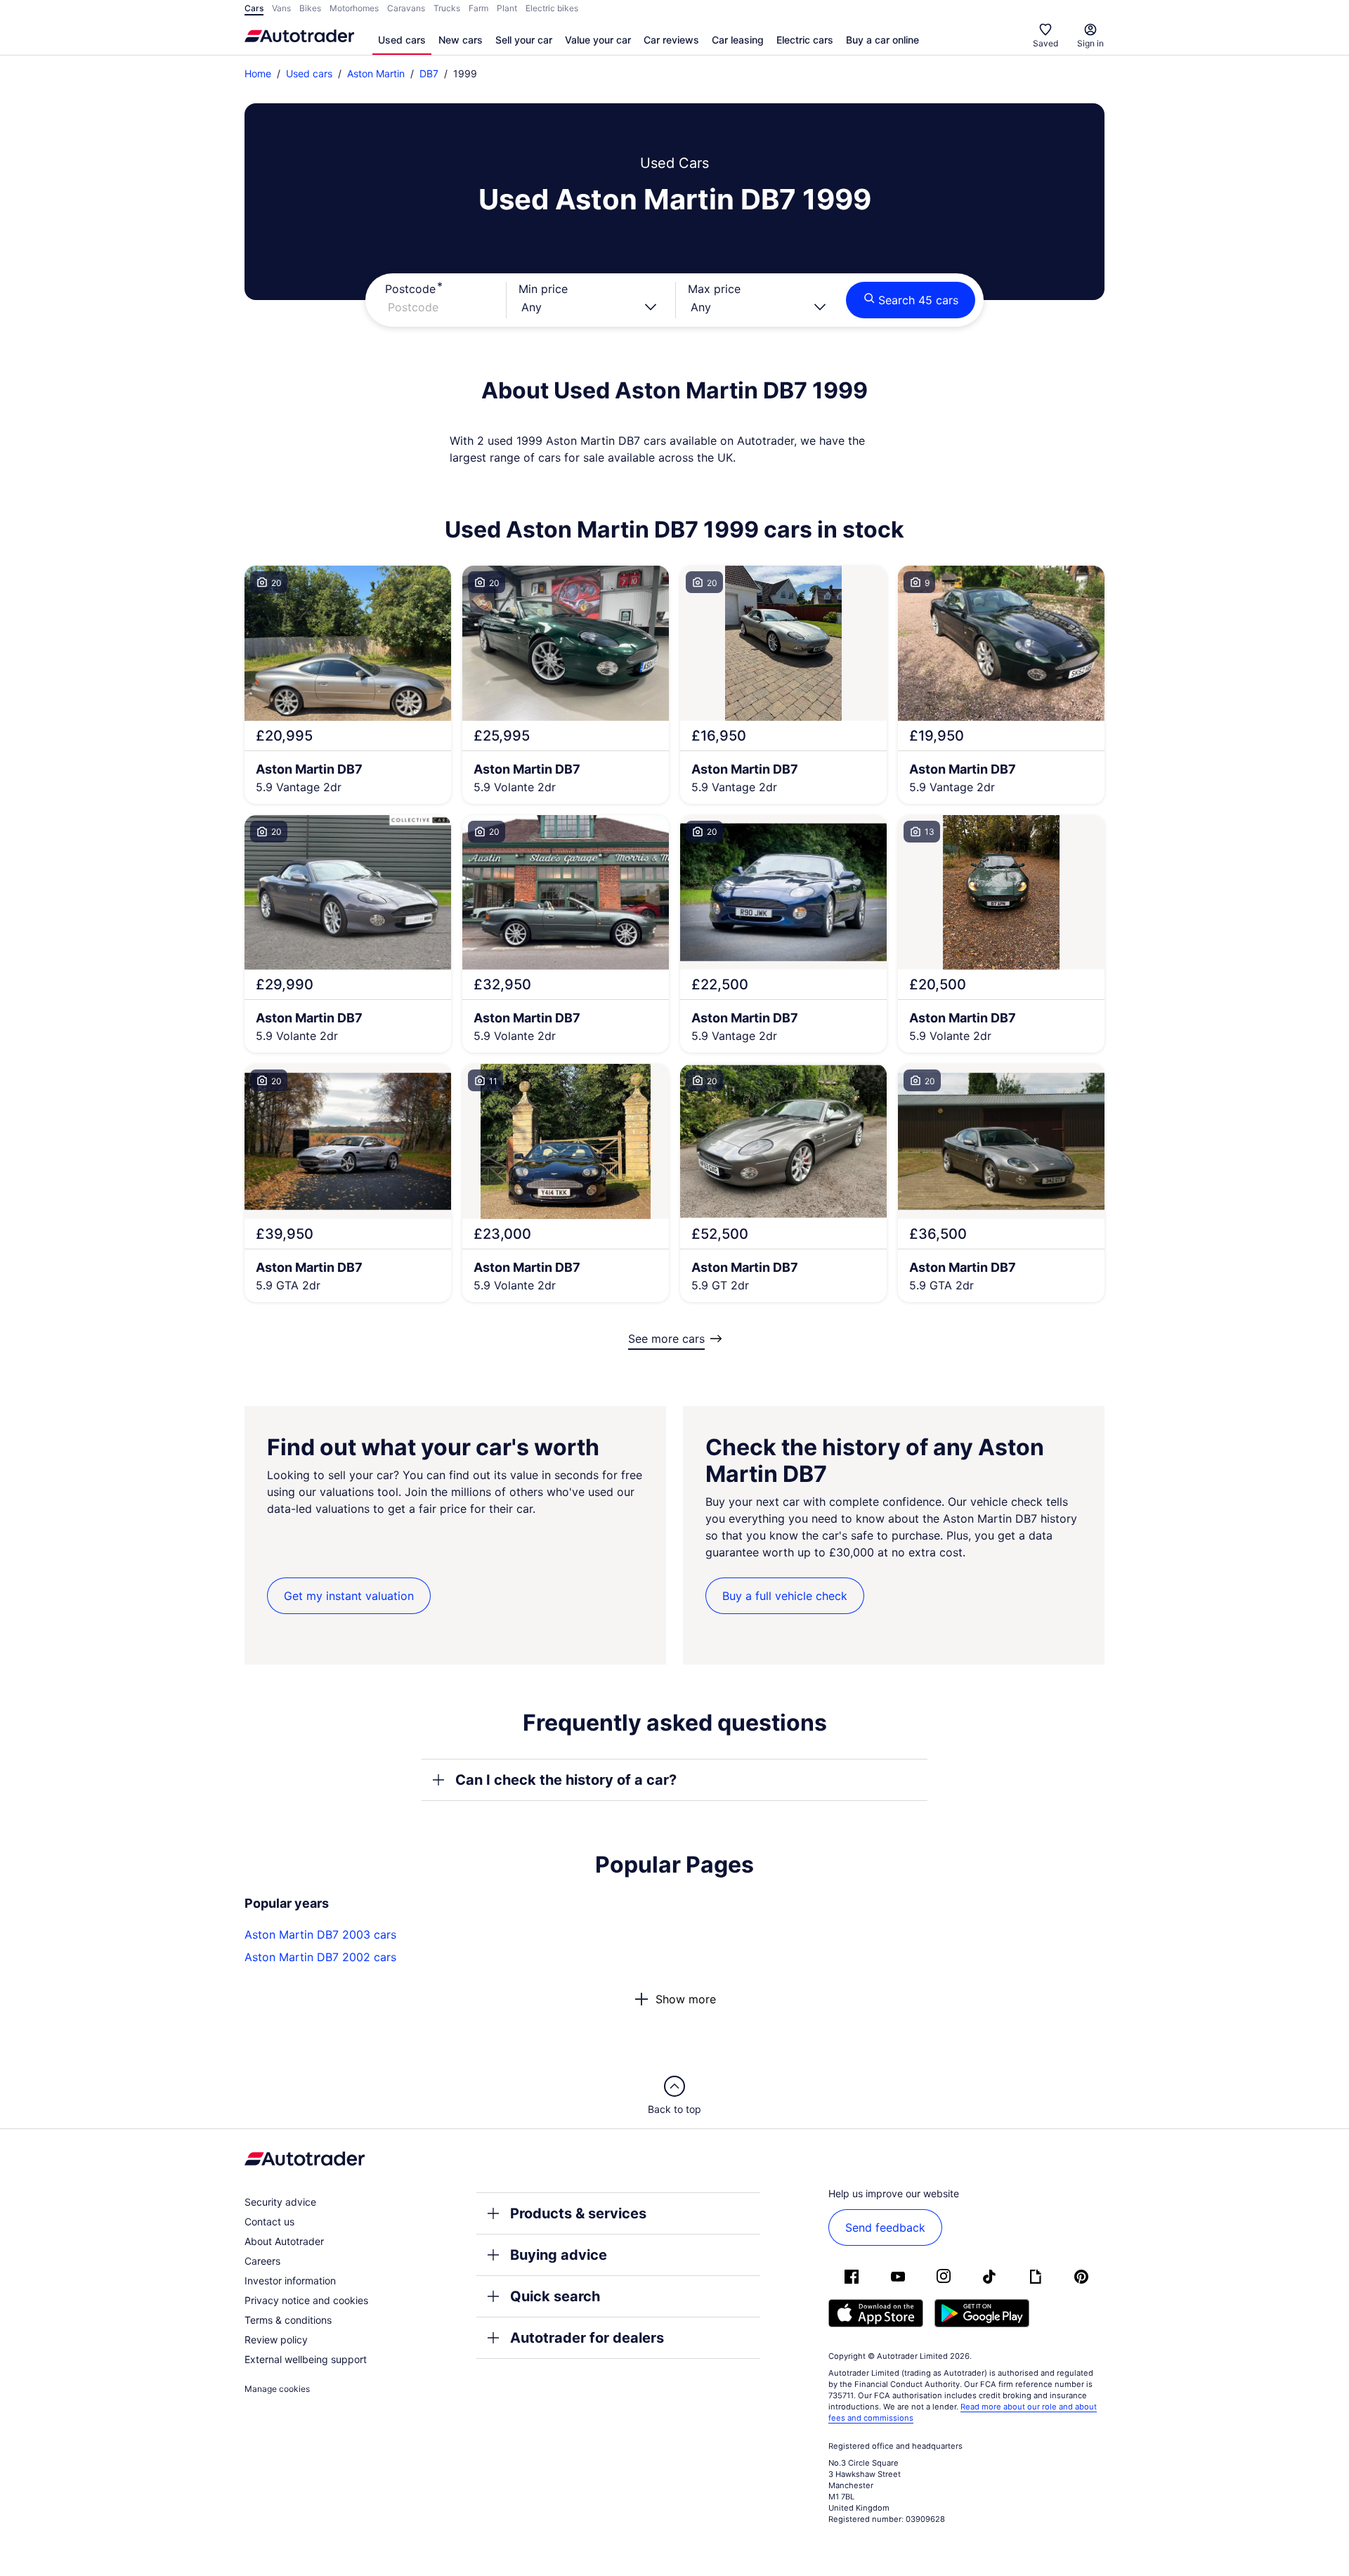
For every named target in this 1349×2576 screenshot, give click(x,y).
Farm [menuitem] (478, 8)
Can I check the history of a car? (566, 1780)
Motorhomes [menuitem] (354, 8)
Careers (262, 2261)
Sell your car (524, 40)
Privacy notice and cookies (306, 2300)
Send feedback (885, 2227)
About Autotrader (284, 2241)
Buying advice (559, 2255)
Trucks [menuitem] (447, 8)
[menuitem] (402, 41)
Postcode (410, 289)
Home (258, 73)
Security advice (280, 2202)
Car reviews (671, 40)
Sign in (1090, 43)
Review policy (276, 2340)
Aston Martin (376, 73)
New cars (461, 40)
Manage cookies (277, 2389)
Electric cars (805, 40)
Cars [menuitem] (254, 8)
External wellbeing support (306, 2359)
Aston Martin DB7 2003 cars (320, 1934)
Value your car (598, 40)
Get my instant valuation (349, 1596)
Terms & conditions (288, 2320)
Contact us (269, 2222)
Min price (543, 289)
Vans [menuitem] (281, 8)
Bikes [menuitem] (310, 8)
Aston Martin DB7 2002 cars (320, 1957)
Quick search (555, 2296)
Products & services (578, 2213)
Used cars (402, 40)
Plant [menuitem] (507, 8)
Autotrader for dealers (587, 2338)
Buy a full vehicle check (785, 1596)
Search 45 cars (918, 300)
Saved (1045, 43)
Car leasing (738, 40)
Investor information (290, 2281)
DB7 (429, 73)
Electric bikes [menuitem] (552, 8)
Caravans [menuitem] (406, 8)
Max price (714, 289)
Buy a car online (882, 40)
